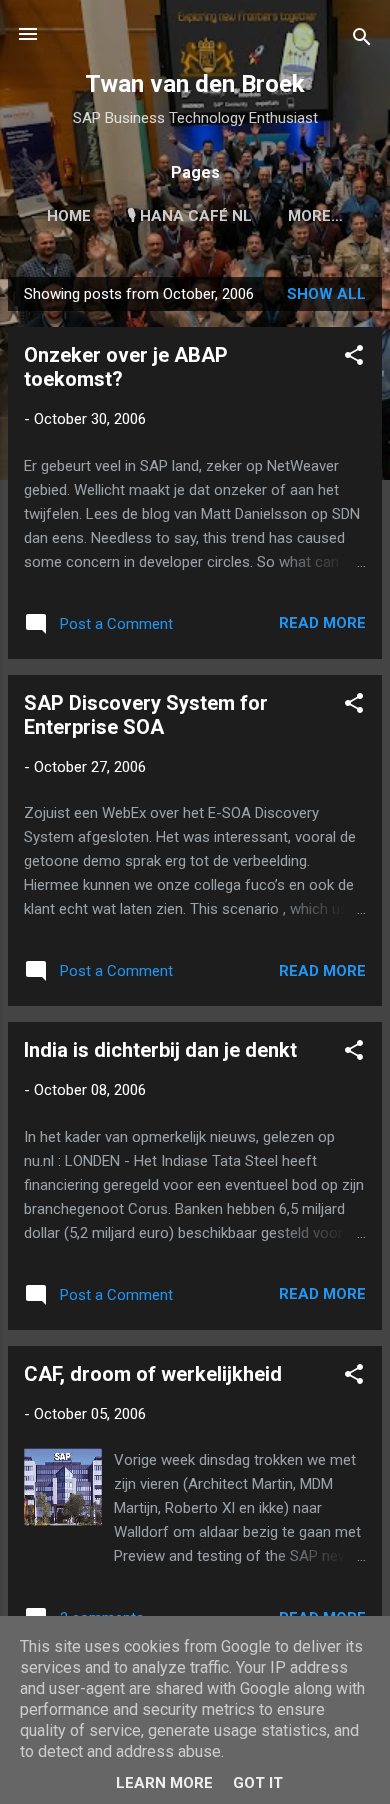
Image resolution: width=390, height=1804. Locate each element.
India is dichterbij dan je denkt (160, 1050)
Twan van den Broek (195, 84)
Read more (322, 623)
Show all (326, 294)
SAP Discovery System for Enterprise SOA (146, 715)
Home (69, 216)
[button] (354, 358)
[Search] (362, 40)
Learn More (164, 1783)
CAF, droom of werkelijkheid (153, 1374)
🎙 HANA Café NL (189, 216)
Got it (258, 1783)
